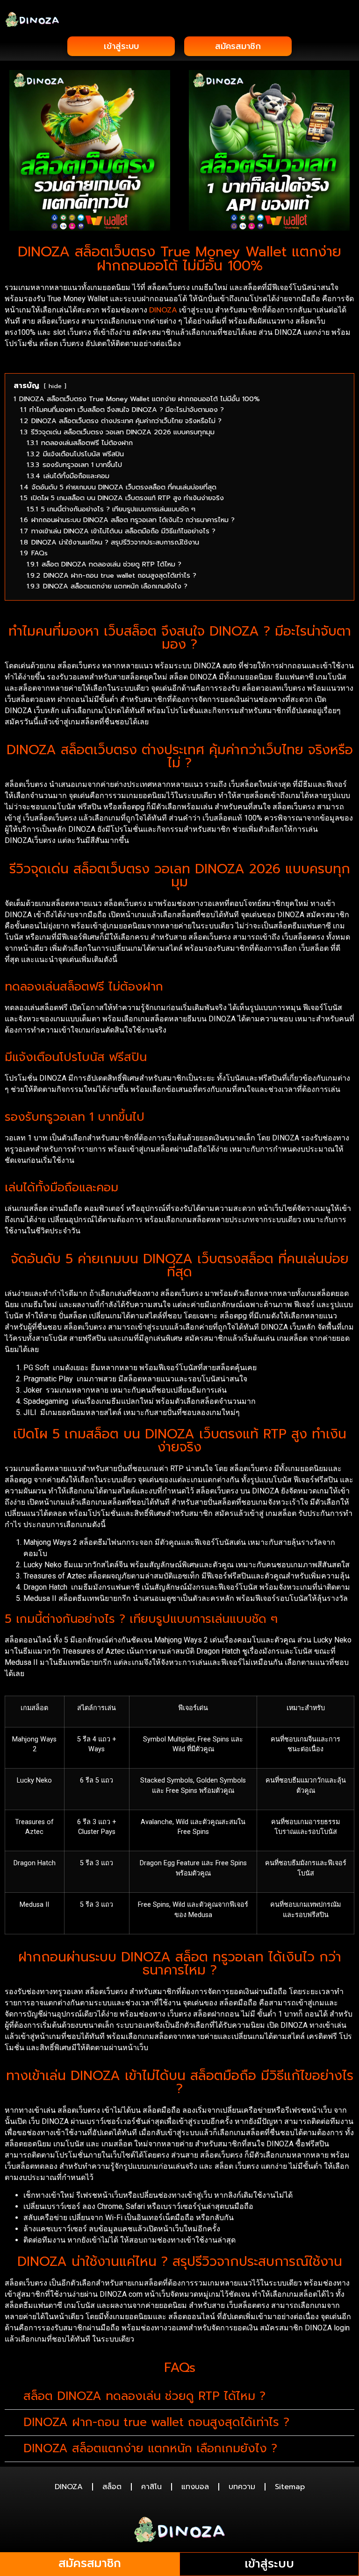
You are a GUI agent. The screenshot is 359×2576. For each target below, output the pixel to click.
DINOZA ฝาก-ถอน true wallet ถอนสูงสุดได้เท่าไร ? (156, 2422)
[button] (348, 19)
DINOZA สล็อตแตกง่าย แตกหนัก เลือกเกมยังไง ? (150, 2449)
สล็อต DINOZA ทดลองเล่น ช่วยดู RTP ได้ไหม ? (144, 2396)
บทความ (242, 2487)
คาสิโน (151, 2487)
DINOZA (163, 310)
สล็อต (112, 2487)
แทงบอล (195, 2487)
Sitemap (290, 2487)
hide (55, 386)
